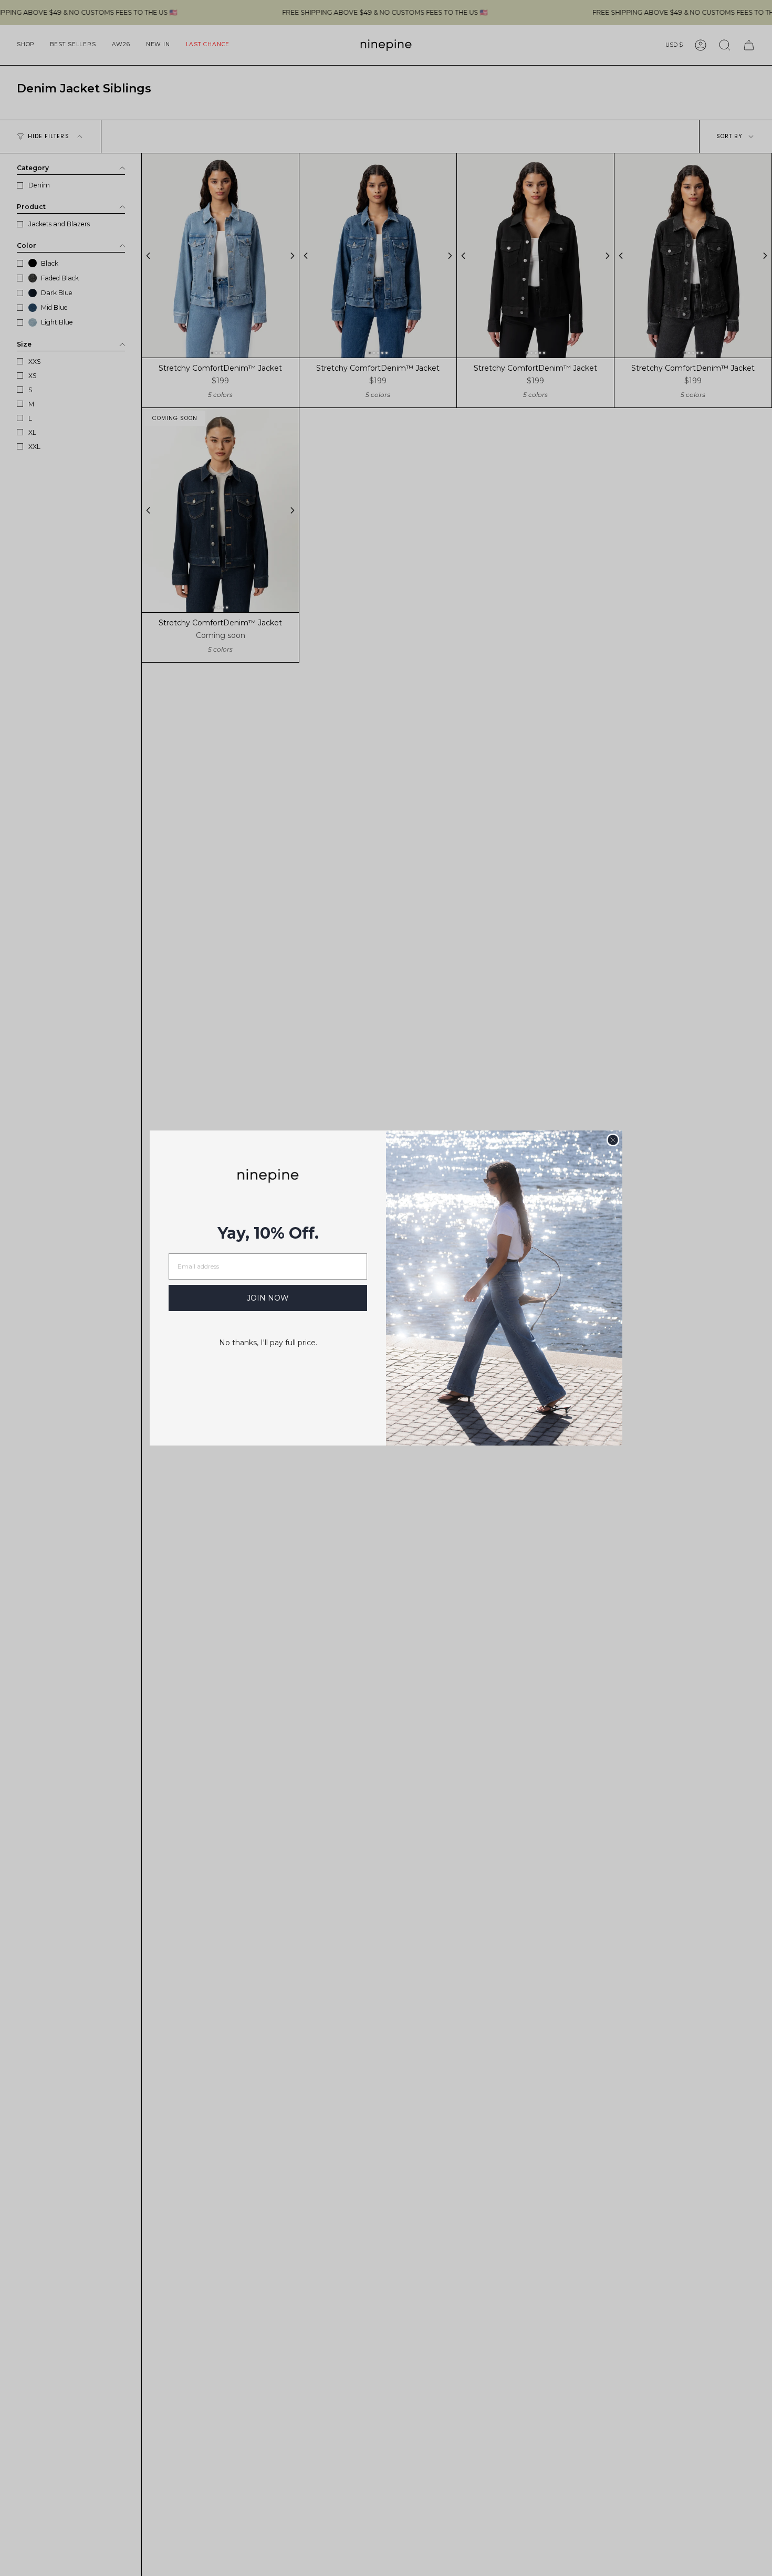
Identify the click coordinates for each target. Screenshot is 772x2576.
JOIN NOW (268, 1298)
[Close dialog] (613, 1140)
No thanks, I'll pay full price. (268, 1343)
